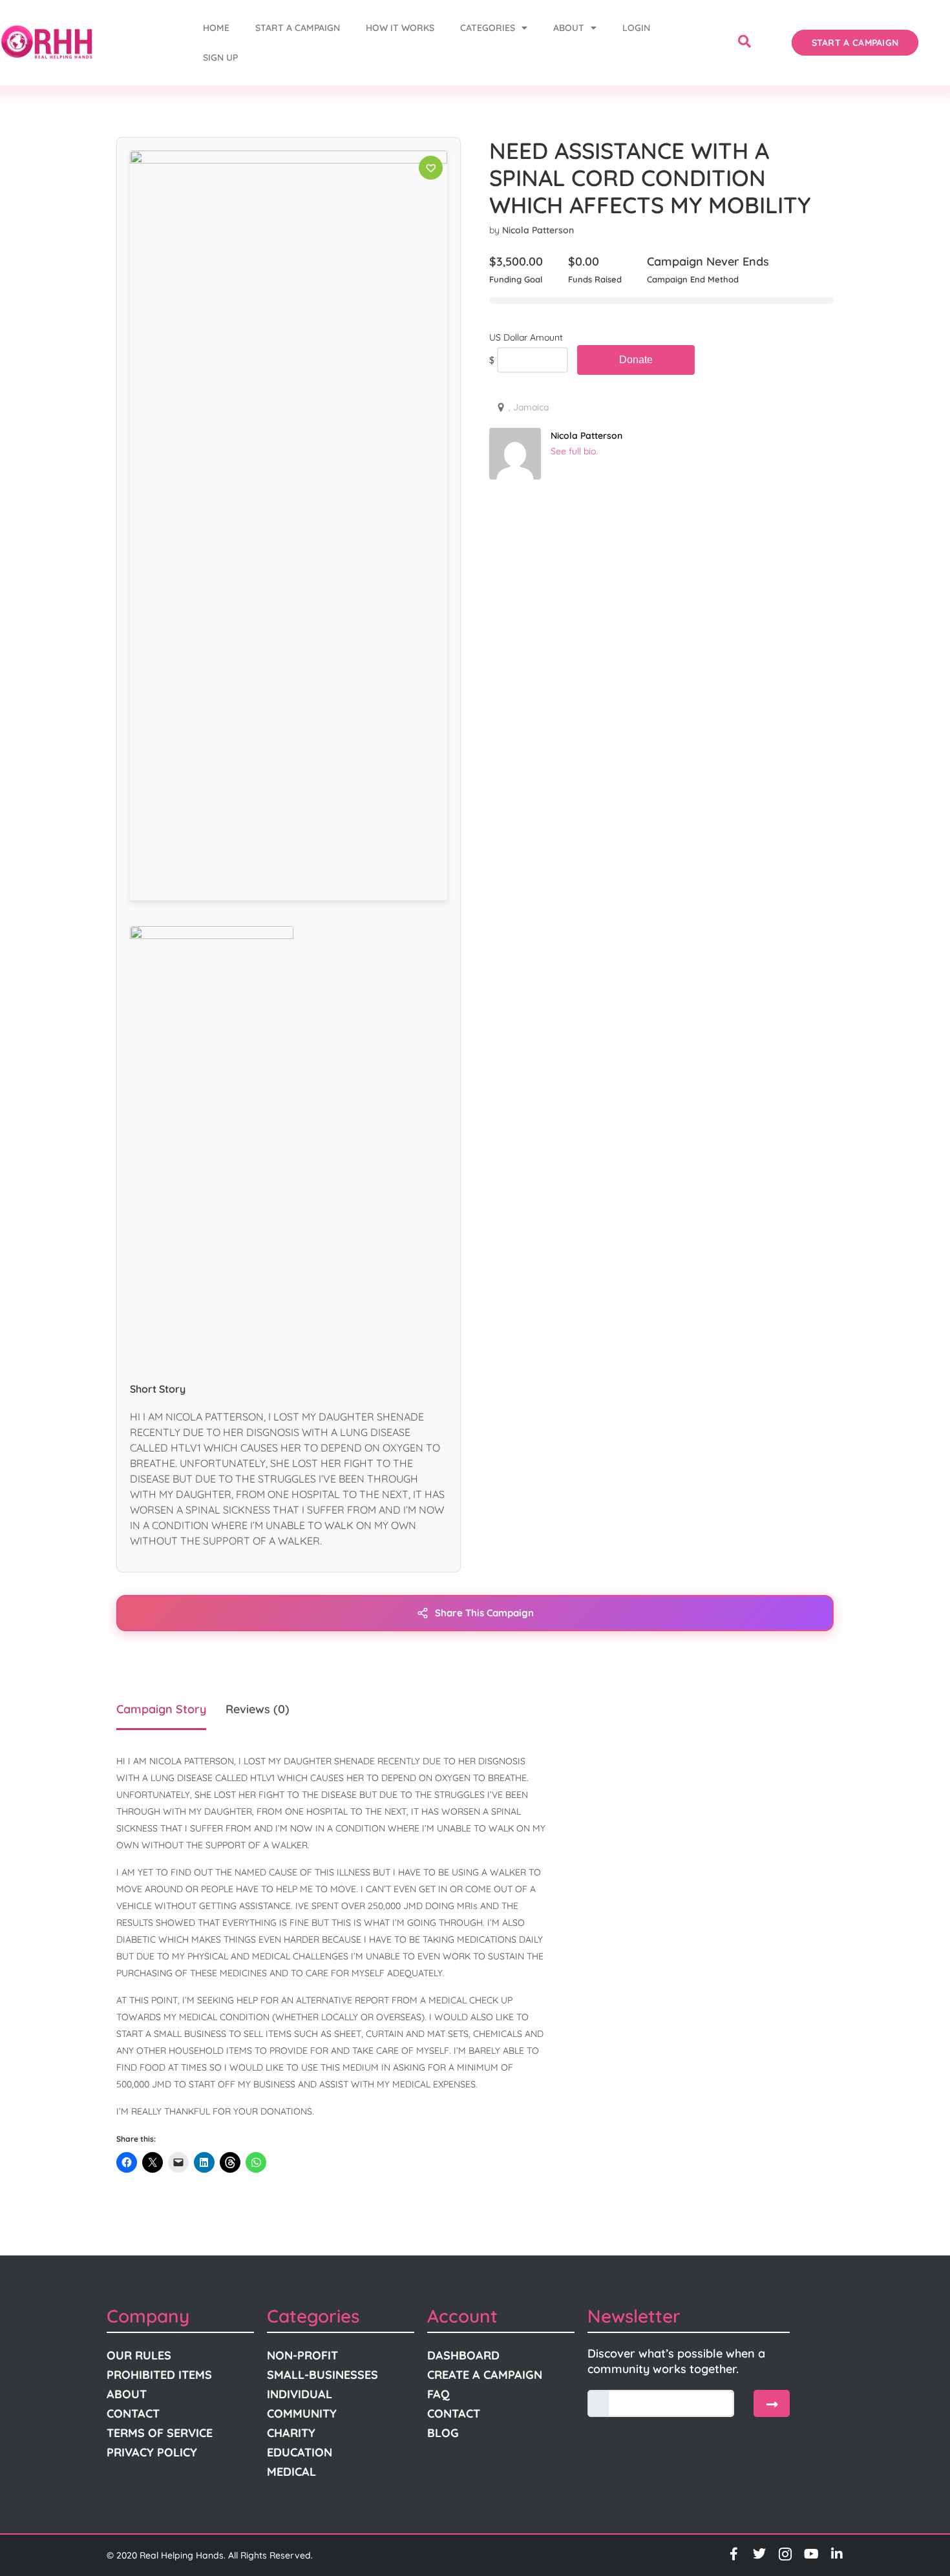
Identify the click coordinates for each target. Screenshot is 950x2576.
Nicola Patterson (538, 230)
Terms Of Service (160, 2433)
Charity (291, 2433)
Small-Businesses (322, 2375)
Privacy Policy (152, 2452)
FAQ (438, 2394)
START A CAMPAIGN (298, 28)
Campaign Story (161, 1709)
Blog (443, 2433)
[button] (744, 43)
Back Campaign (636, 360)
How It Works (400, 28)
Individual (300, 2394)
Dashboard (463, 2355)
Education (300, 2452)
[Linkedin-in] (837, 2554)
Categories (488, 28)
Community (302, 2413)
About (569, 28)
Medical (291, 2472)
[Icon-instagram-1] (785, 2554)
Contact (133, 2413)
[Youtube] (811, 2554)
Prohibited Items (159, 2375)
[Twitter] (759, 2554)
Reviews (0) (258, 1709)
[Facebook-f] (734, 2554)
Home (216, 28)
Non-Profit (302, 2355)
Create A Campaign (485, 2375)
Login (636, 28)
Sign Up (220, 58)
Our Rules (139, 2355)
